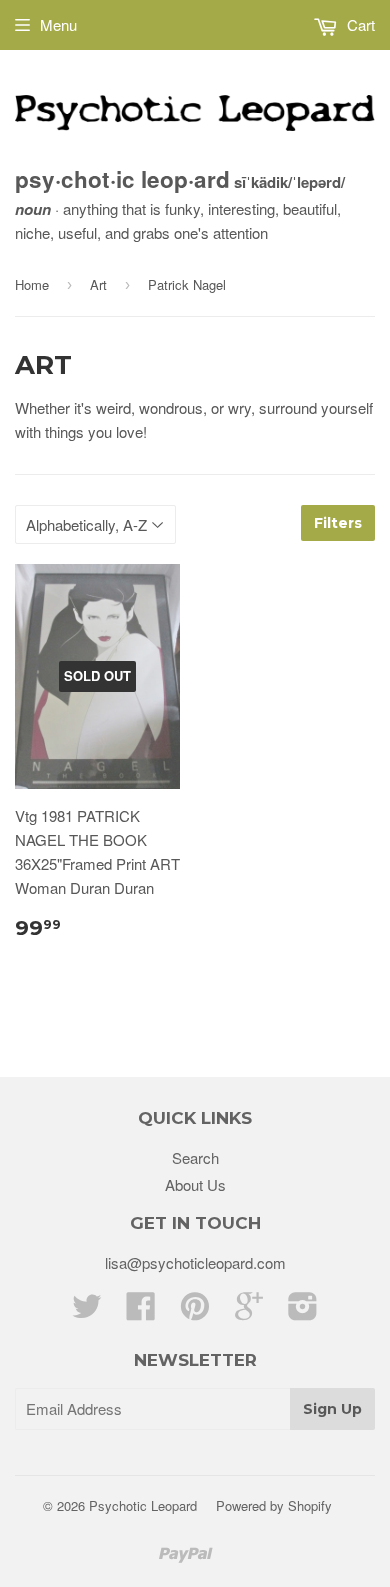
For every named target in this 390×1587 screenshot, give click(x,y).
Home (32, 284)
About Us (195, 1184)
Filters (338, 523)
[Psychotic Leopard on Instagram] (303, 1311)
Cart (359, 24)
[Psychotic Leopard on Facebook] (141, 1311)
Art (98, 284)
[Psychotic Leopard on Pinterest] (195, 1311)
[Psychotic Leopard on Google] (249, 1311)
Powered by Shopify (274, 1505)
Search (195, 1157)
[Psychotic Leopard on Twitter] (87, 1311)
